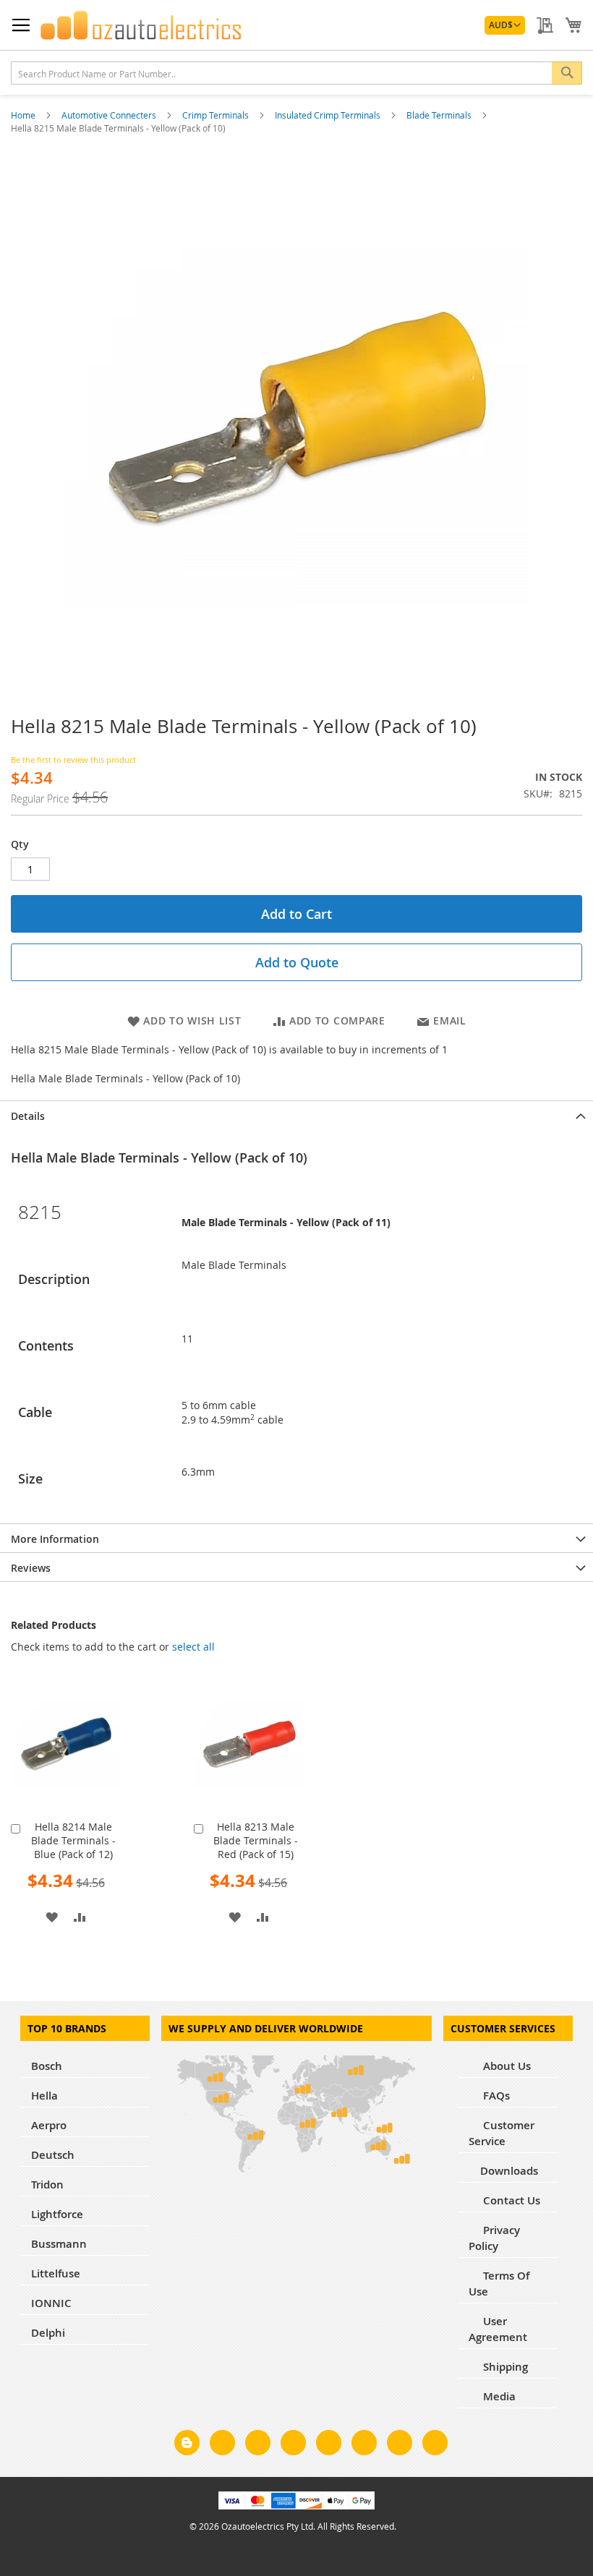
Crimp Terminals (217, 115)
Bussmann (59, 2244)
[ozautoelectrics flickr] (364, 2445)
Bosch (47, 2066)
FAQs (495, 2096)
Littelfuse (56, 2273)
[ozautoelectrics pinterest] (329, 2445)
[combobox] (296, 73)
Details (28, 1116)
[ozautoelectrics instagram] (258, 2445)
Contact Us (510, 2200)
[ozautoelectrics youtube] (400, 2445)
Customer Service (502, 2133)
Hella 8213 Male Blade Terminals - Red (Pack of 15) (256, 1840)
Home (24, 115)
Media (498, 2396)
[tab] (296, 1115)
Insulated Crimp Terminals (329, 115)
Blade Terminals (440, 115)
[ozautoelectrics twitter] (293, 2445)
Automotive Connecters (110, 115)
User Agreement (498, 2329)
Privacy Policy (494, 2238)
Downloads (509, 2171)
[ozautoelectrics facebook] (222, 2445)
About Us (505, 2066)
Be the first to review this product (73, 759)
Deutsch (53, 2155)
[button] (505, 25)
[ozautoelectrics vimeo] (435, 2445)
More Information (55, 1539)
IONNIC (51, 2303)
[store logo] (141, 25)
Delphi (48, 2333)
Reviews (31, 1568)
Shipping (504, 2367)
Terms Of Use (499, 2284)
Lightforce (57, 2214)
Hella (44, 2096)
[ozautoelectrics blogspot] (187, 2443)
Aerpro (49, 2125)
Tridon (47, 2185)
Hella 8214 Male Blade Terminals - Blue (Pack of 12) (73, 1840)
